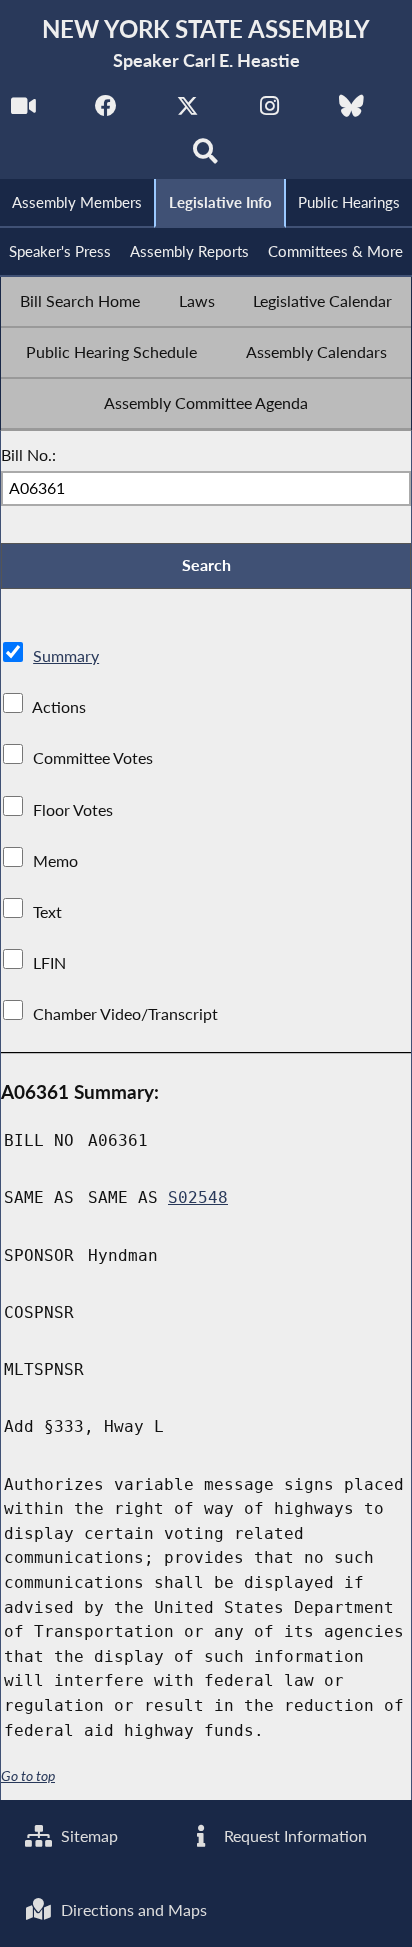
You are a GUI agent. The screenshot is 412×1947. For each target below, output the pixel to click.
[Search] (206, 156)
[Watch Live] (23, 111)
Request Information (293, 1835)
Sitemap (87, 1835)
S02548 (198, 1197)
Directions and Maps (132, 1909)
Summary (66, 655)
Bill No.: (28, 454)
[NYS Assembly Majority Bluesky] (351, 111)
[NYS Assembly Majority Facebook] (105, 111)
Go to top (28, 1776)
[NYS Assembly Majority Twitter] (187, 111)
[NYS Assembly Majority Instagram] (269, 111)
